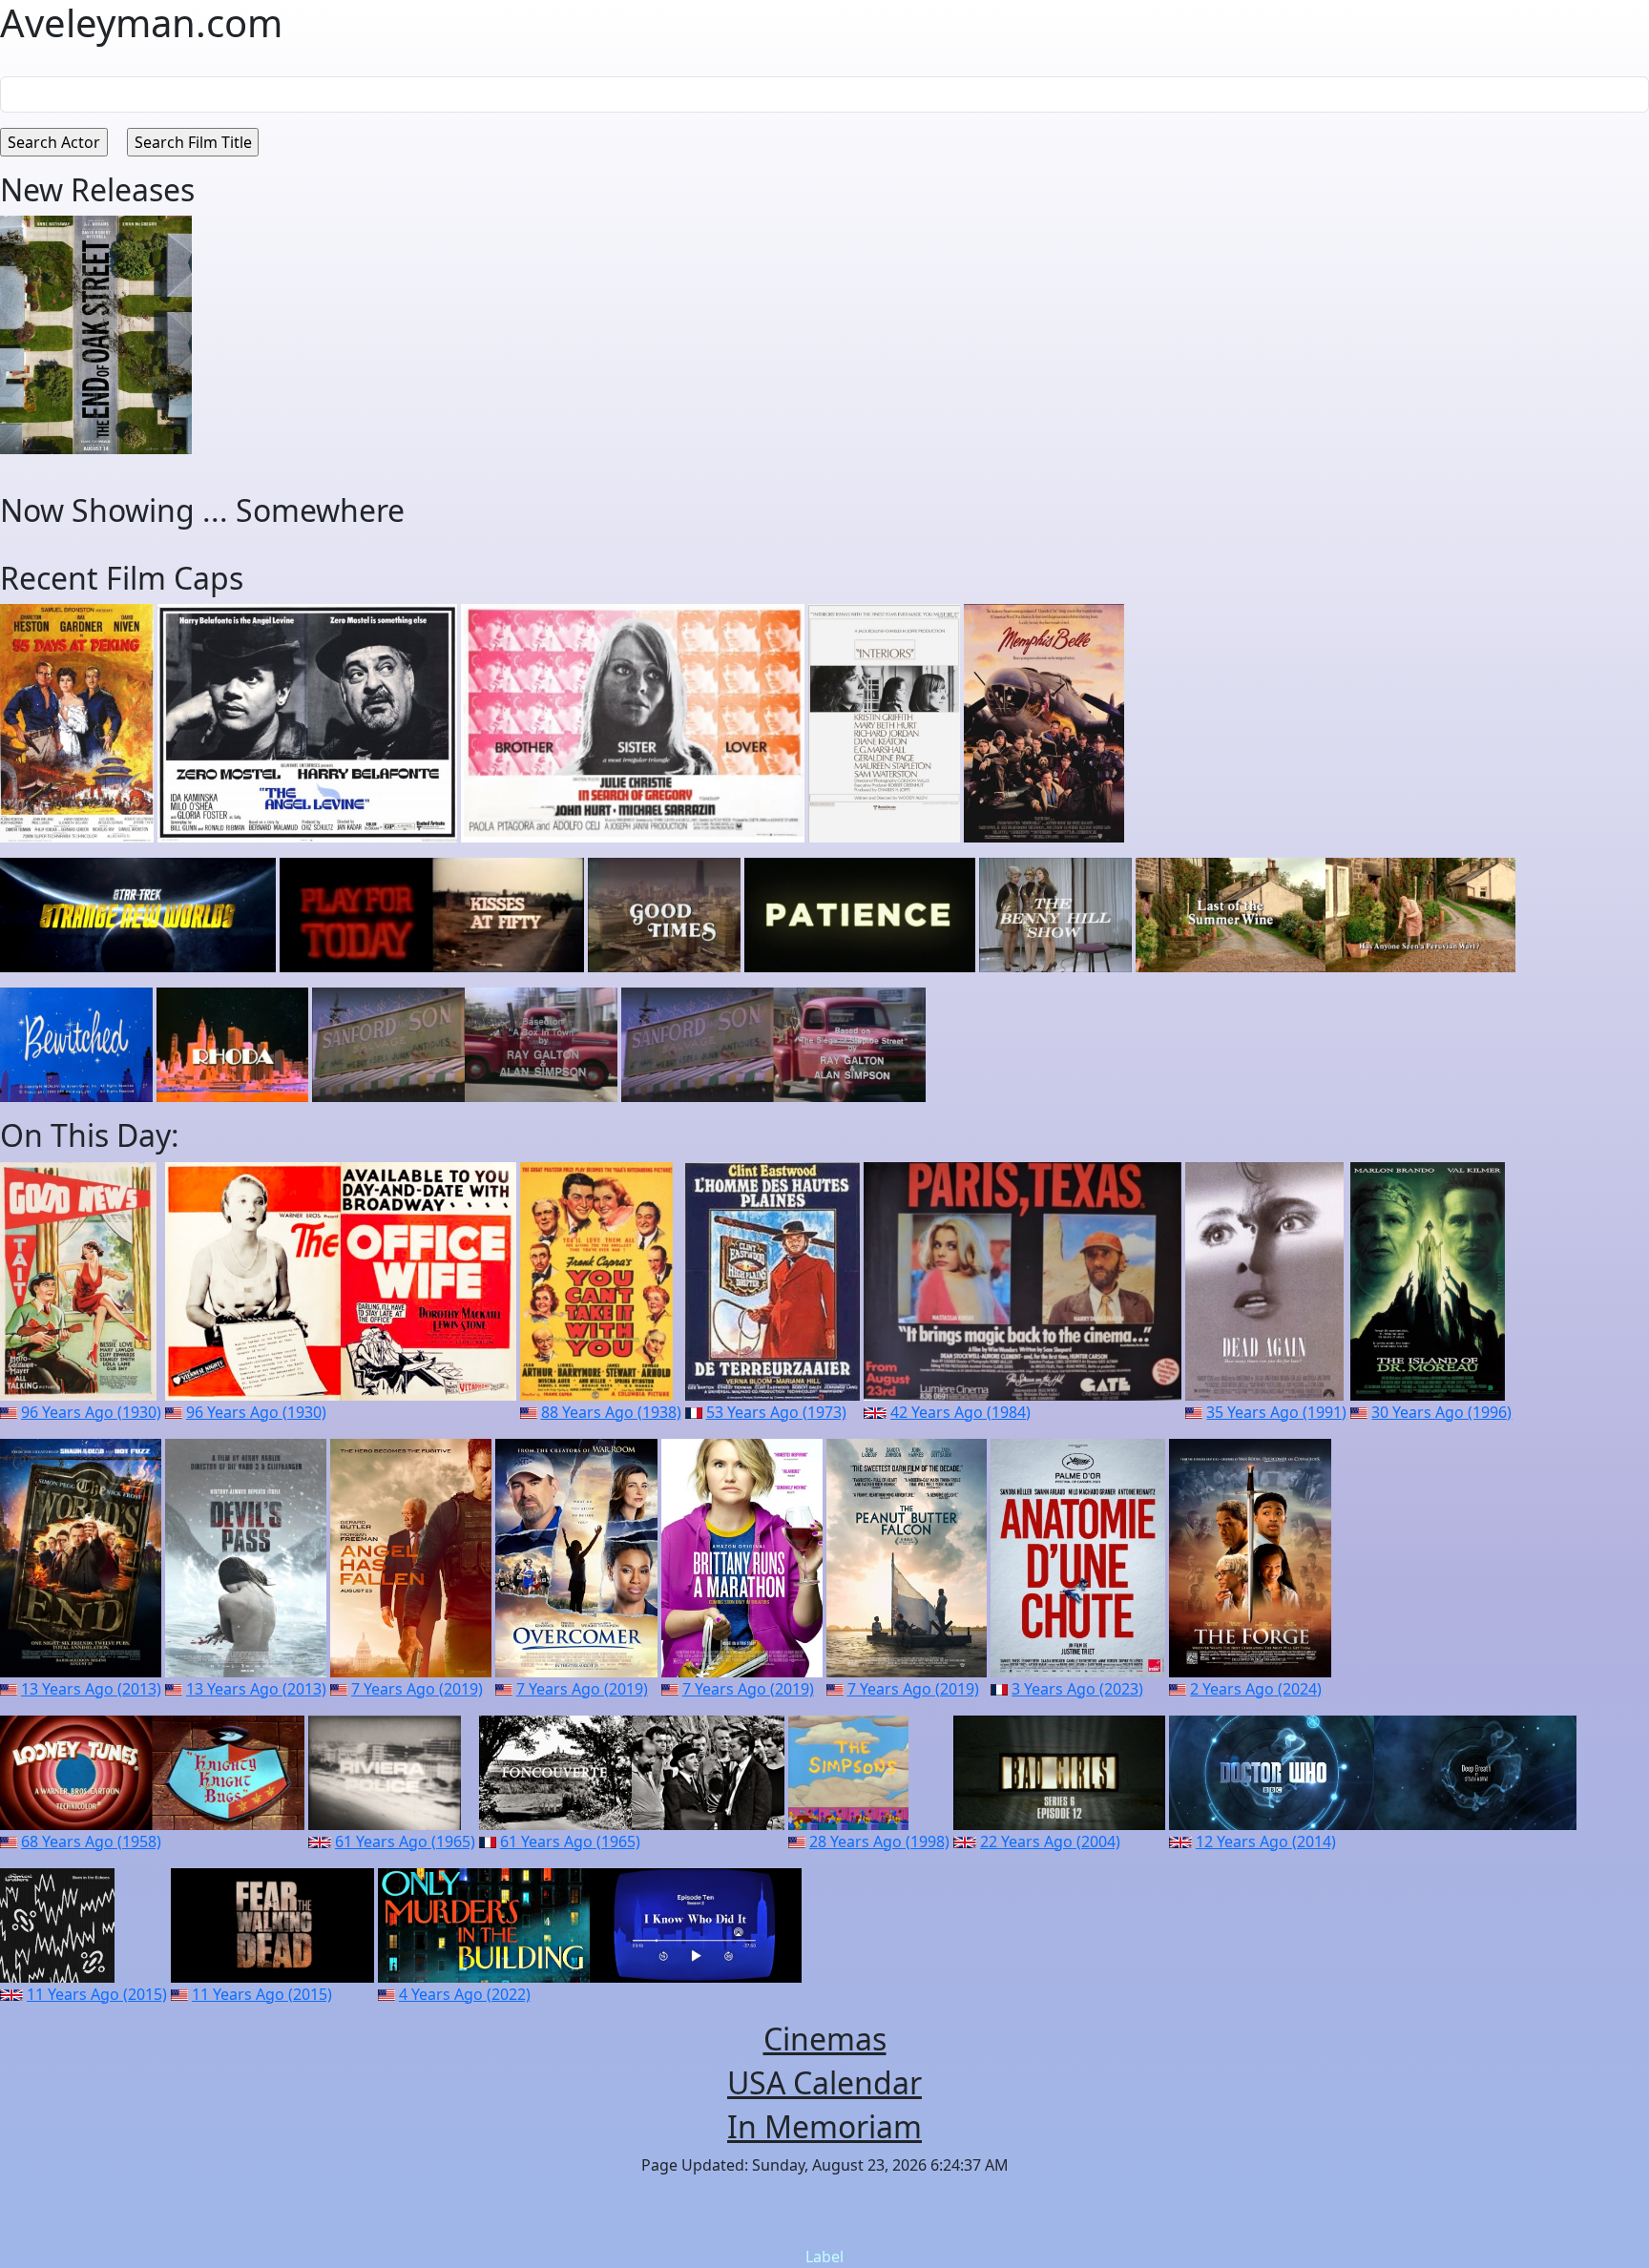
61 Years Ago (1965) (405, 1841)
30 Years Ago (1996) (1441, 1412)
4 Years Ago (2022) (465, 1994)
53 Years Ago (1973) (776, 1412)
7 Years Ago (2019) (417, 1689)
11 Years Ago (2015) (97, 1994)
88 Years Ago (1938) (611, 1412)
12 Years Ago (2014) (1266, 1841)
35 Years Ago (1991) (1276, 1412)
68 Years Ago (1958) (91, 1841)
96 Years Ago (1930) (91, 1412)
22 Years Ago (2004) (1050, 1841)
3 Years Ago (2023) (1077, 1689)
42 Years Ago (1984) (960, 1412)
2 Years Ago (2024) (1256, 1689)
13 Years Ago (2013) (91, 1689)
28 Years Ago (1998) (879, 1841)
